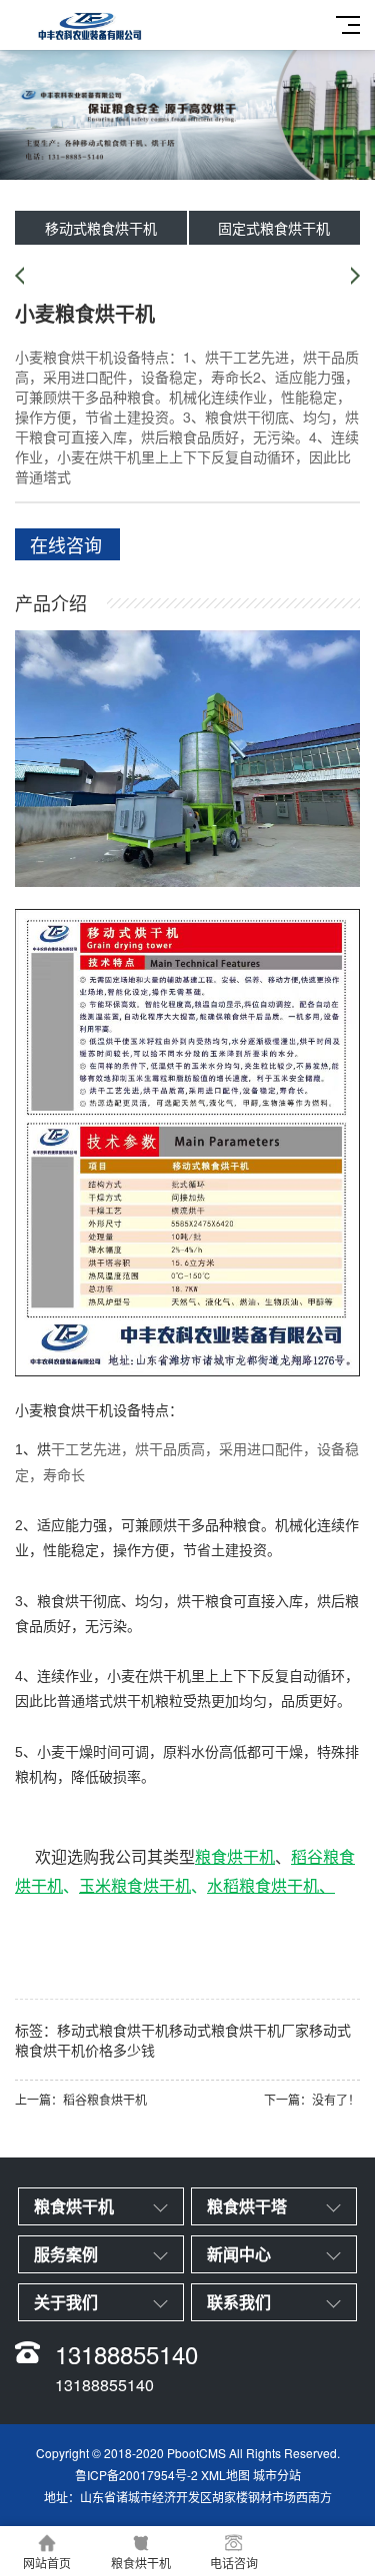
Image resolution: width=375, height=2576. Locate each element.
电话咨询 (234, 2563)
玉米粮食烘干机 (135, 1885)
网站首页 (47, 2563)
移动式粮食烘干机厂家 (239, 2030)
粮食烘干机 (78, 1410)
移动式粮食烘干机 (101, 228)
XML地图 (225, 2475)
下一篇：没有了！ (312, 2099)
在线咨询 (66, 544)
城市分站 (277, 2475)
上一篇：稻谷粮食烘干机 (81, 2099)
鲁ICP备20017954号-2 (136, 2475)
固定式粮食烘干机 (274, 228)
